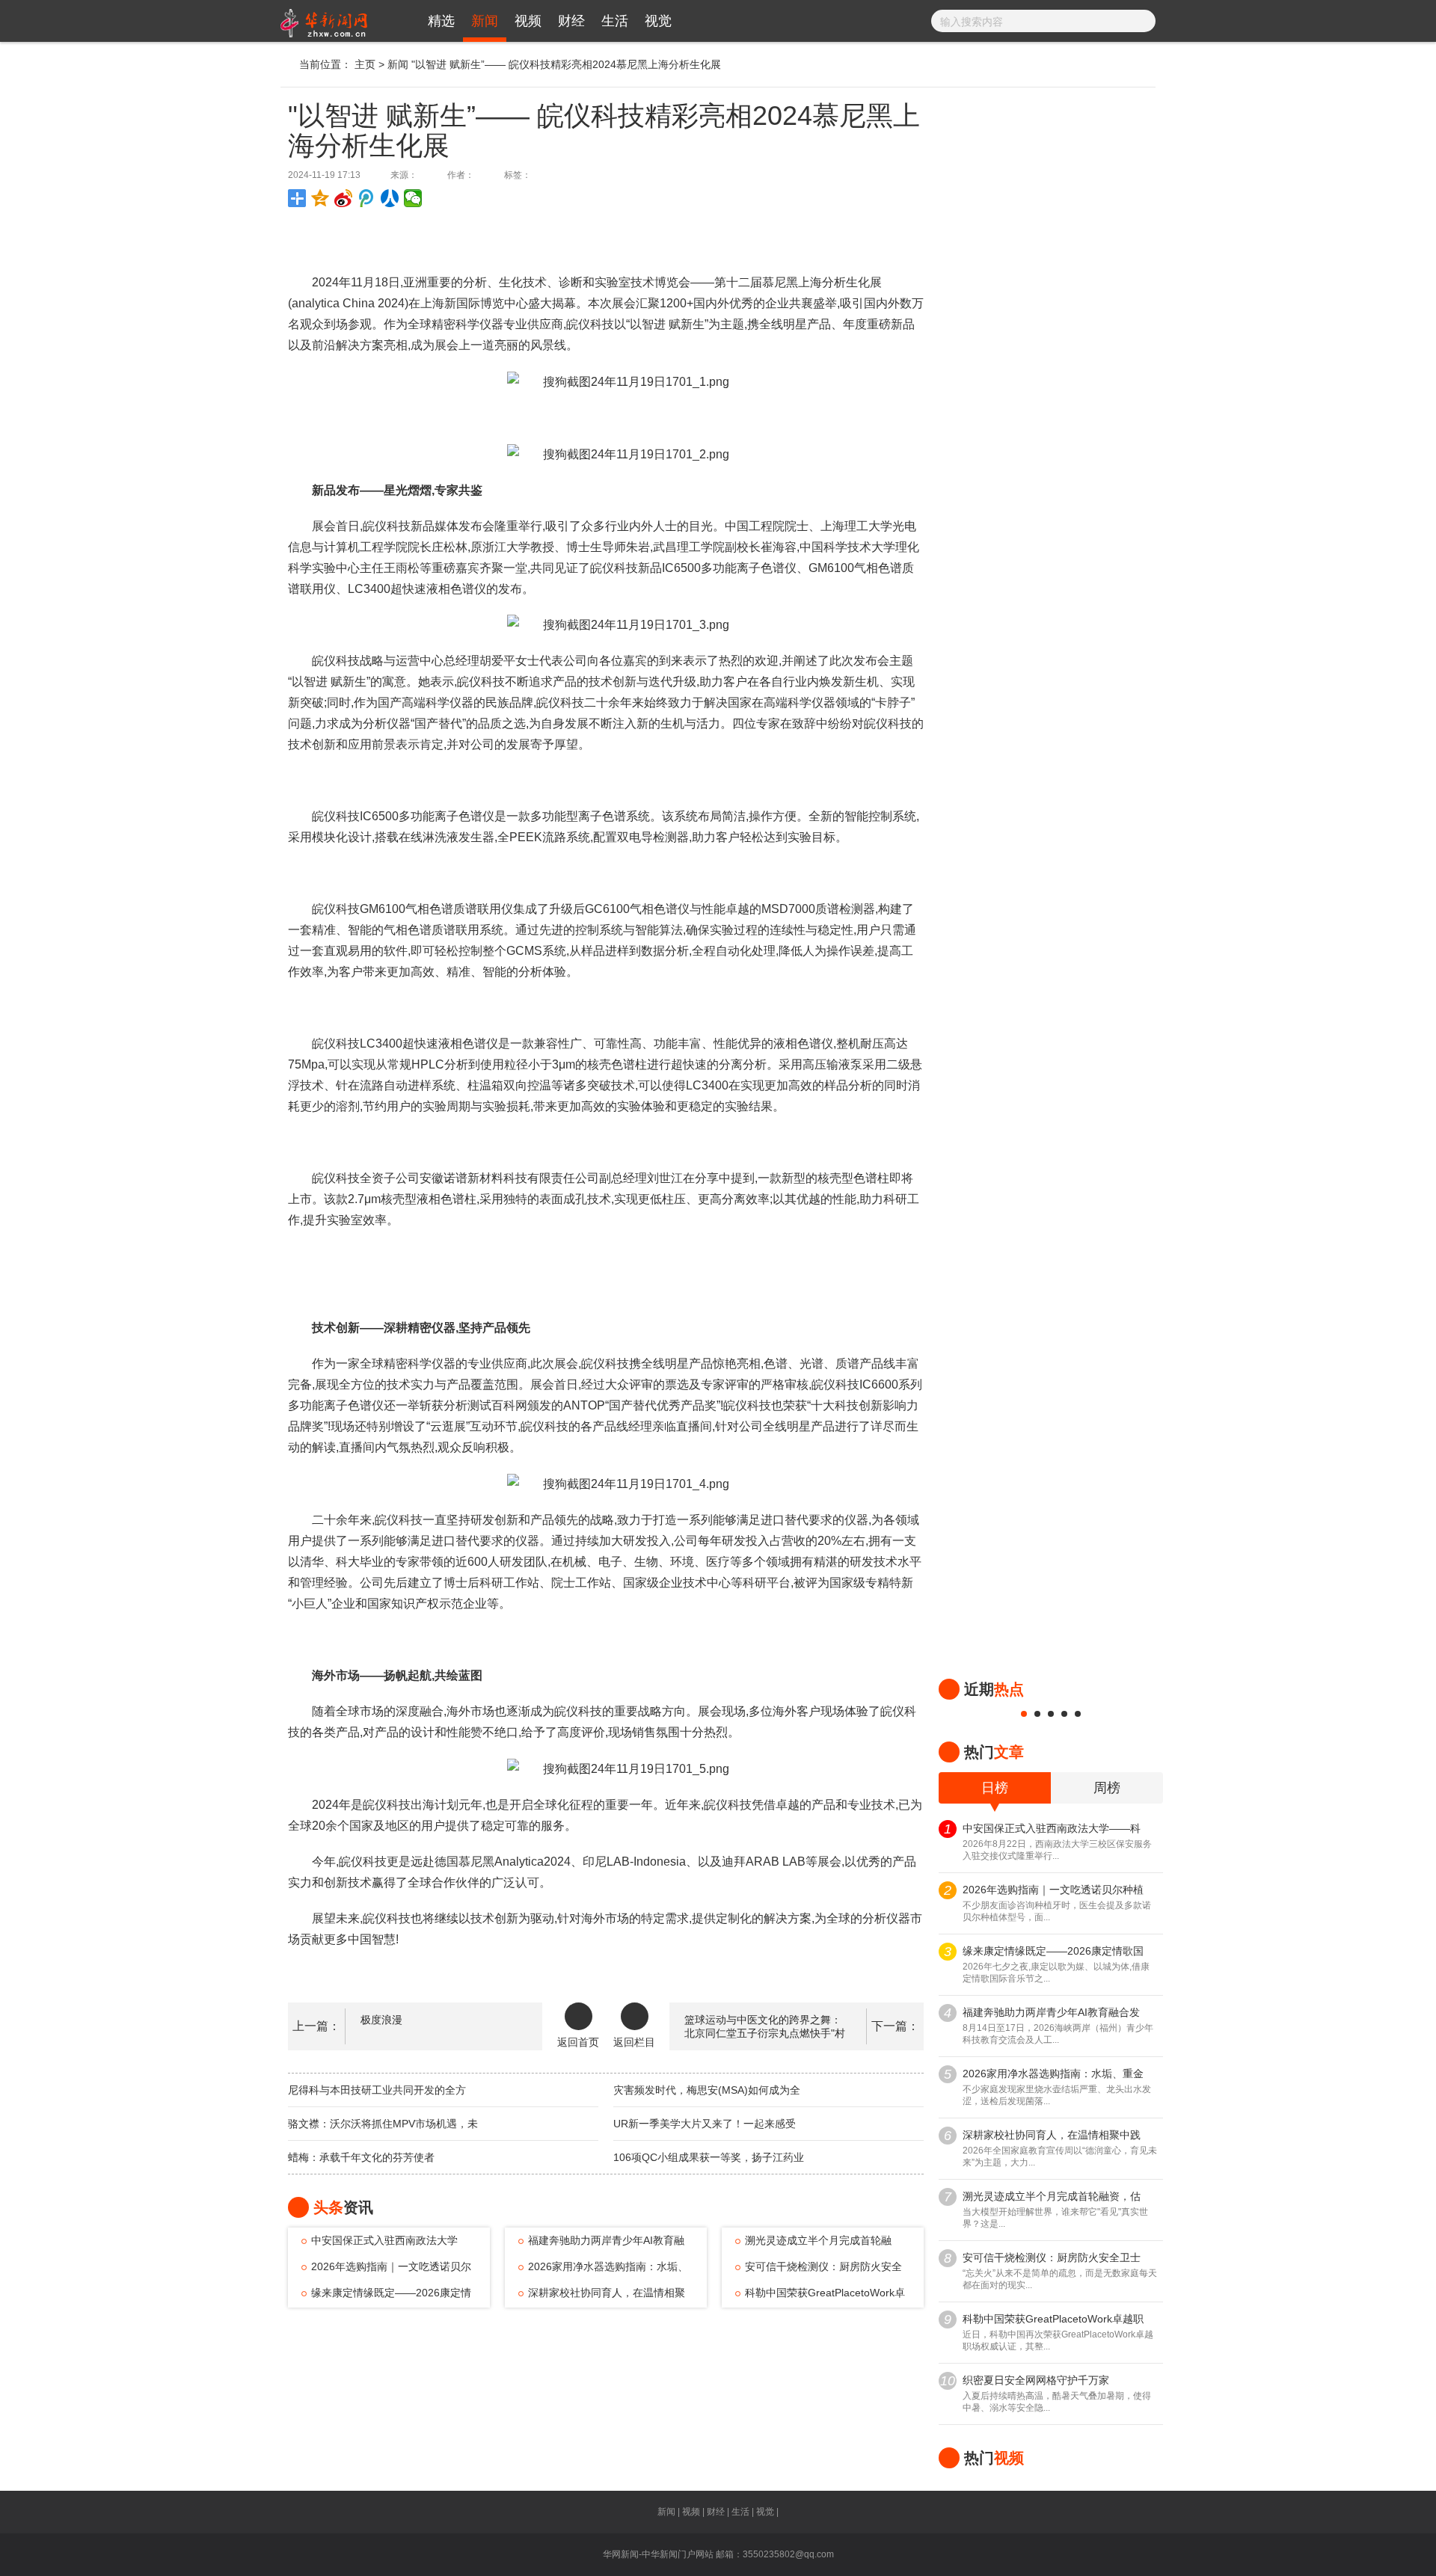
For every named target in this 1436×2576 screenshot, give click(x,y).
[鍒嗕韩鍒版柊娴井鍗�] (344, 198)
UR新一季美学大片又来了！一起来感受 (705, 2124)
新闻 (485, 21)
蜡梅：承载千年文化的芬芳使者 (361, 2157)
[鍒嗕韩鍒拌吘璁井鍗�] (367, 198)
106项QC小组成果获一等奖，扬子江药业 (709, 2157)
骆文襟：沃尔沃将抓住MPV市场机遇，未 (383, 2124)
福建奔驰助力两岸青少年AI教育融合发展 (601, 2244)
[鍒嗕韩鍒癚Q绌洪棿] (320, 198)
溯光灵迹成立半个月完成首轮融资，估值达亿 (813, 2244)
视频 (528, 21)
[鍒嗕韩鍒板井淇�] (413, 198)
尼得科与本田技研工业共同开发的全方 (377, 2090)
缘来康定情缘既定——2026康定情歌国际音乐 (386, 2296)
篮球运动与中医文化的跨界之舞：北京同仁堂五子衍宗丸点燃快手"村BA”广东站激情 (765, 2033)
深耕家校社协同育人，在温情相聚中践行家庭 (602, 2296)
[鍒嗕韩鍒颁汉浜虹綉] (390, 198)
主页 (365, 64)
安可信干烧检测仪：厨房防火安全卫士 (819, 2270)
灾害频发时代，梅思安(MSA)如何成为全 (707, 2090)
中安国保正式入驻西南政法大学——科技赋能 (380, 2244)
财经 (571, 21)
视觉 (658, 21)
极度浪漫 (381, 2020)
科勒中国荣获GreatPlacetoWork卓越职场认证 (820, 2296)
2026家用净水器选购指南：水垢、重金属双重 (603, 2270)
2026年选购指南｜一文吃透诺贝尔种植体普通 (386, 2270)
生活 (615, 21)
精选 (441, 21)
